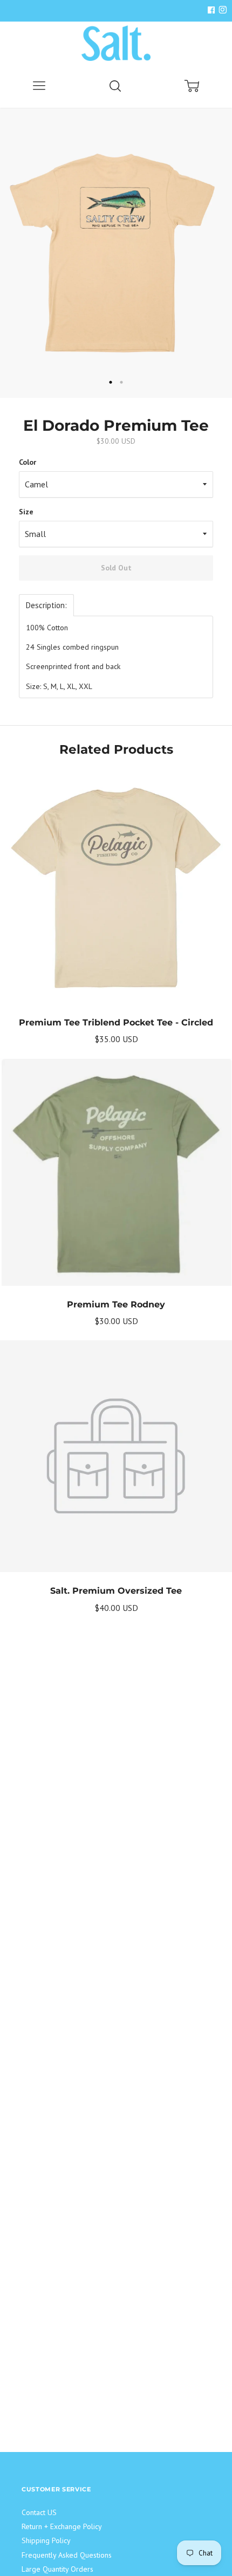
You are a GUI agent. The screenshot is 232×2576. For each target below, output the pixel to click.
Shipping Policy (46, 2540)
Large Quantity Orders (57, 2569)
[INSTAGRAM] (221, 11)
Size (26, 512)
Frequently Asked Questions (67, 2555)
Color (28, 462)
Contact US (39, 2512)
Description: (46, 605)
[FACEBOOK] (211, 11)
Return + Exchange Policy (62, 2526)
